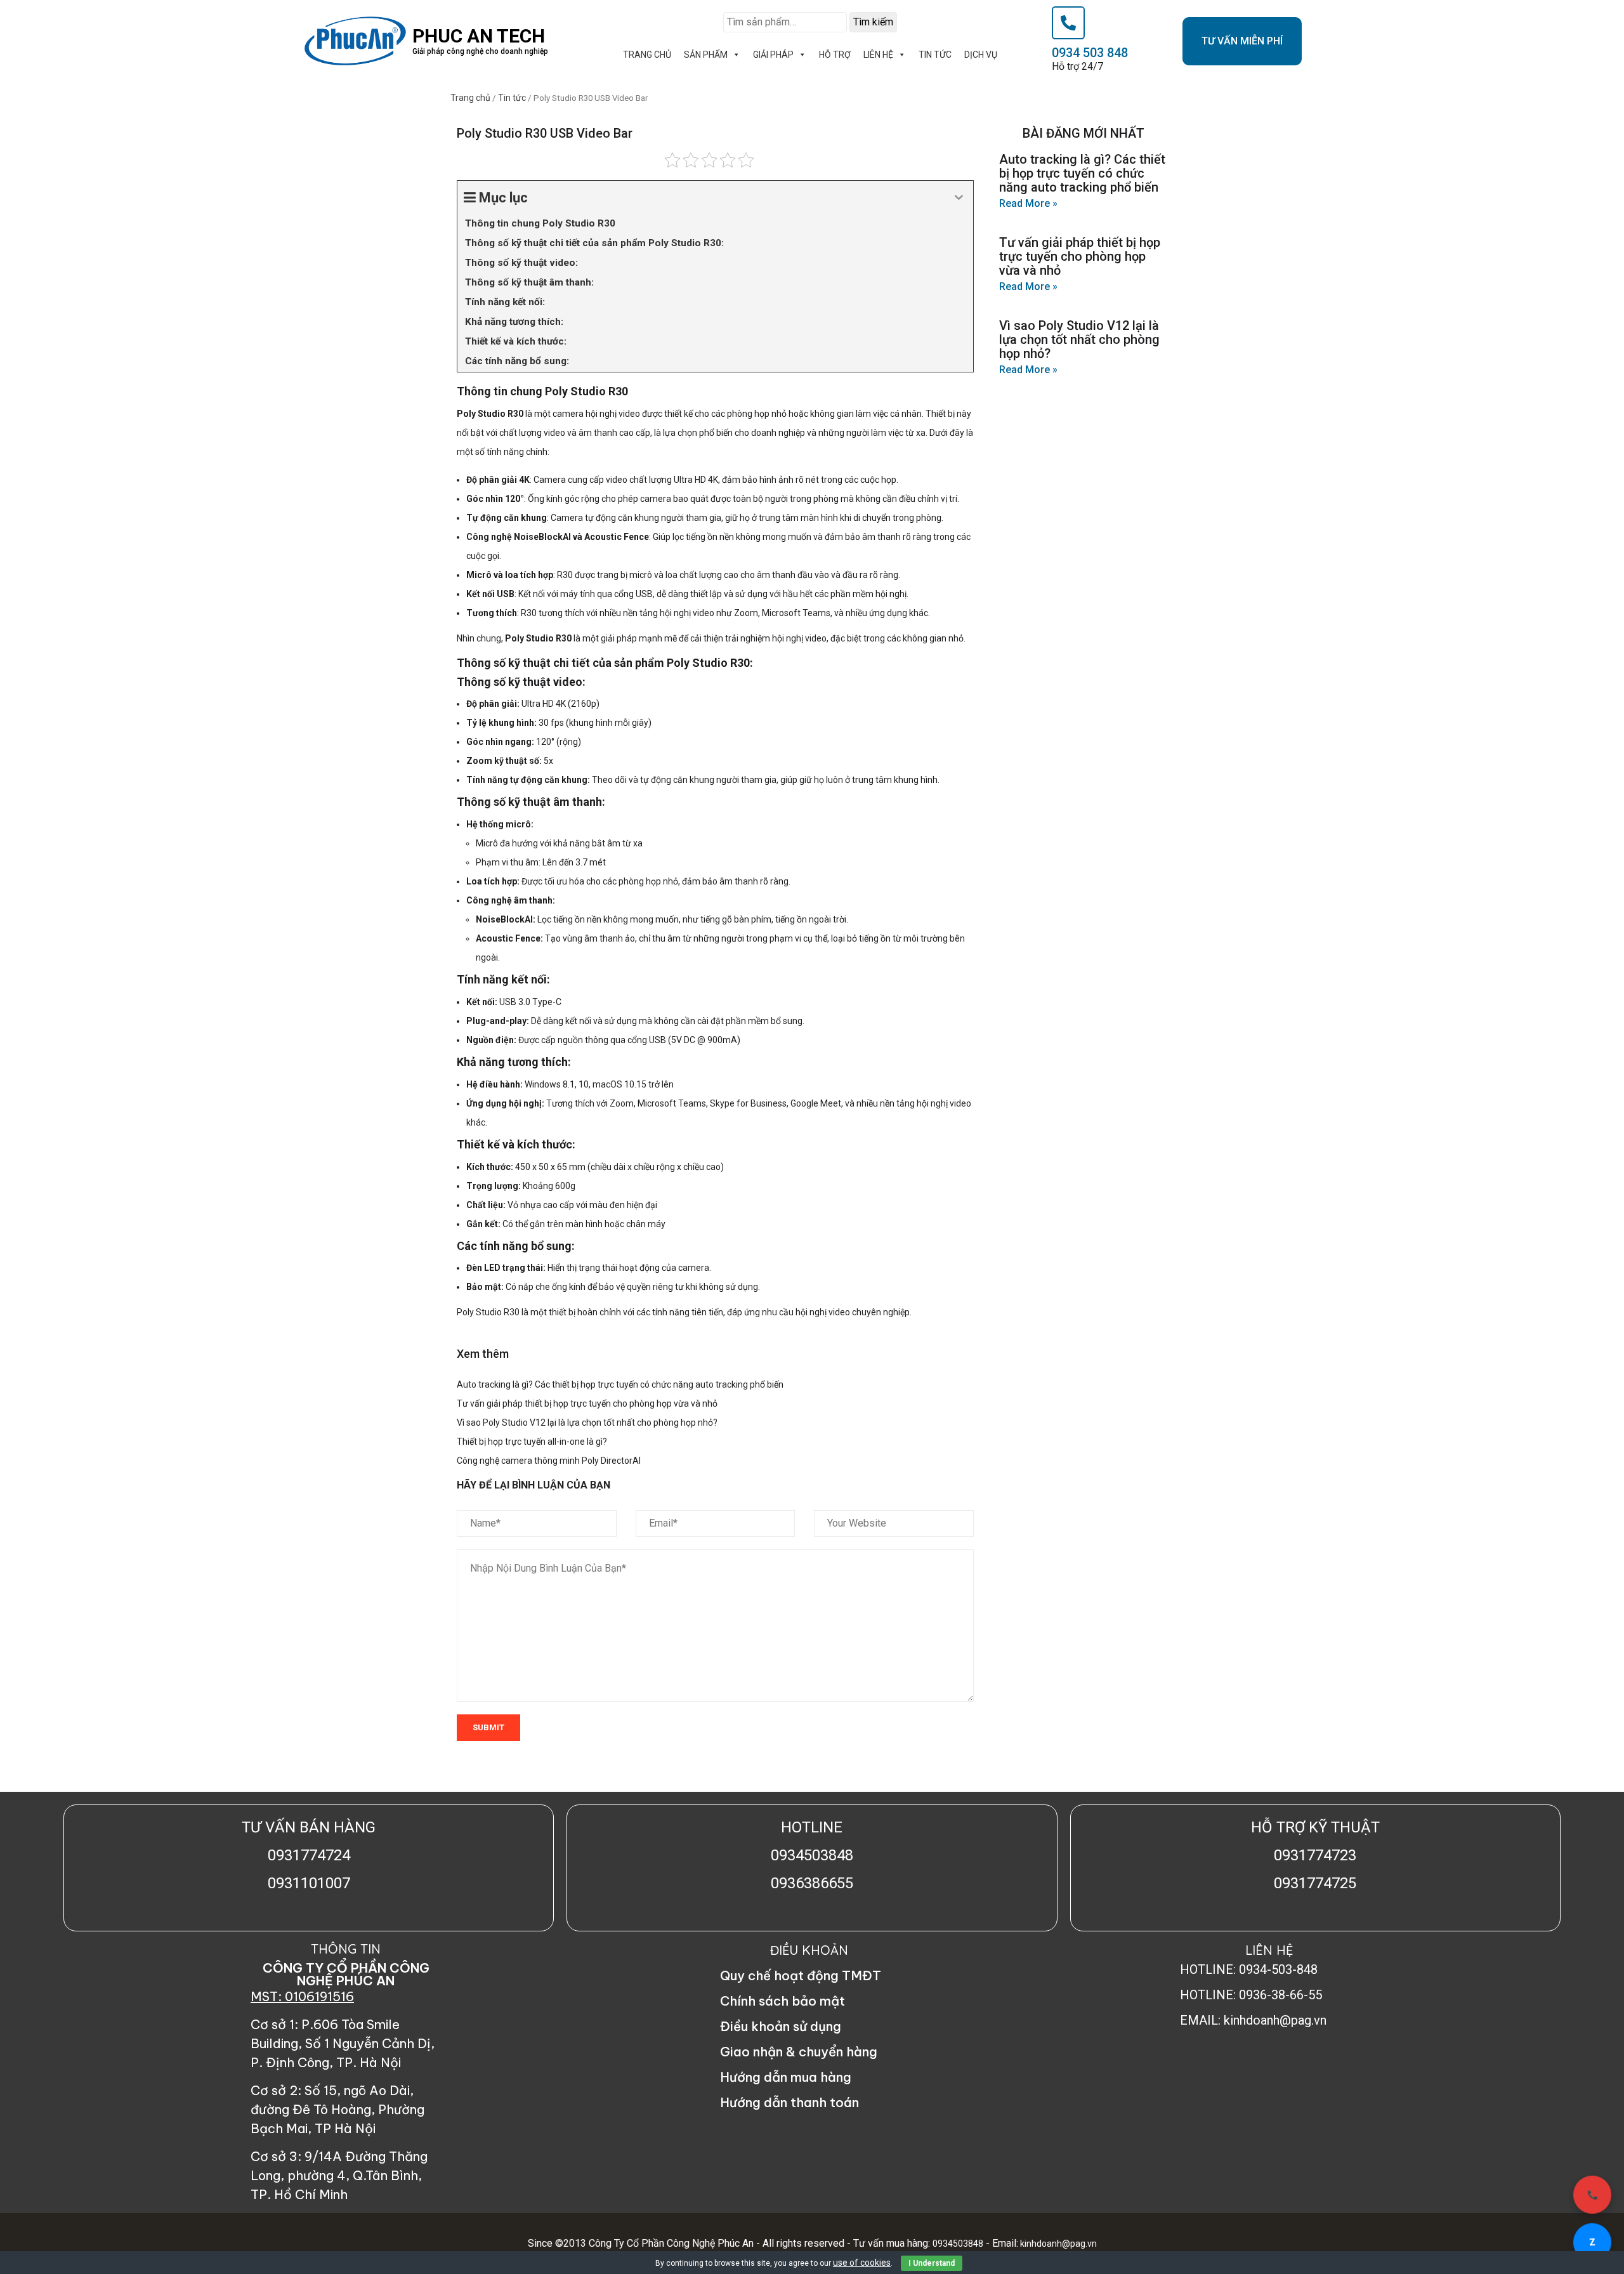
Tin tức (935, 55)
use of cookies (862, 2263)
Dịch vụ (981, 55)
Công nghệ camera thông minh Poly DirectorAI (549, 1461)
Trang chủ (470, 98)
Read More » (1028, 203)
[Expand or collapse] (959, 198)
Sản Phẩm (706, 55)
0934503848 (958, 2244)
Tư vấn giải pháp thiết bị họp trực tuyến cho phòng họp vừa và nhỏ (587, 1403)
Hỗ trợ (835, 55)
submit (488, 1727)
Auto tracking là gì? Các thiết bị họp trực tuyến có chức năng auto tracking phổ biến (620, 1384)
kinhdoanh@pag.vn (1058, 2244)
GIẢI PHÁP (773, 55)
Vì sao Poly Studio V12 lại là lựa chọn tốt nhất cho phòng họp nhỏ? (587, 1423)
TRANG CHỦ (647, 55)
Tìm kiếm (873, 22)
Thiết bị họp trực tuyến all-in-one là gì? (532, 1442)
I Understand (932, 2263)
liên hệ (878, 55)
